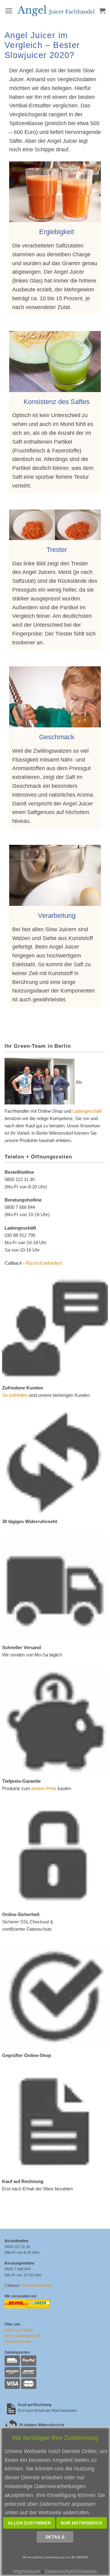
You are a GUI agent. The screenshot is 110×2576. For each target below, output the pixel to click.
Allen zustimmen (29, 2523)
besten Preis (44, 1788)
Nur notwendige (82, 2523)
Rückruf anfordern (44, 1263)
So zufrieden (15, 1395)
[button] (9, 11)
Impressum (27, 2571)
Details (55, 2537)
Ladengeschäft (87, 1111)
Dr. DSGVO (80, 2557)
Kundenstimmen (18, 2342)
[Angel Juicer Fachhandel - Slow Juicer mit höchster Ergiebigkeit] (56, 11)
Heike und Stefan (19, 2330)
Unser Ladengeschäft (22, 2336)
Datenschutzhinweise (71, 2571)
